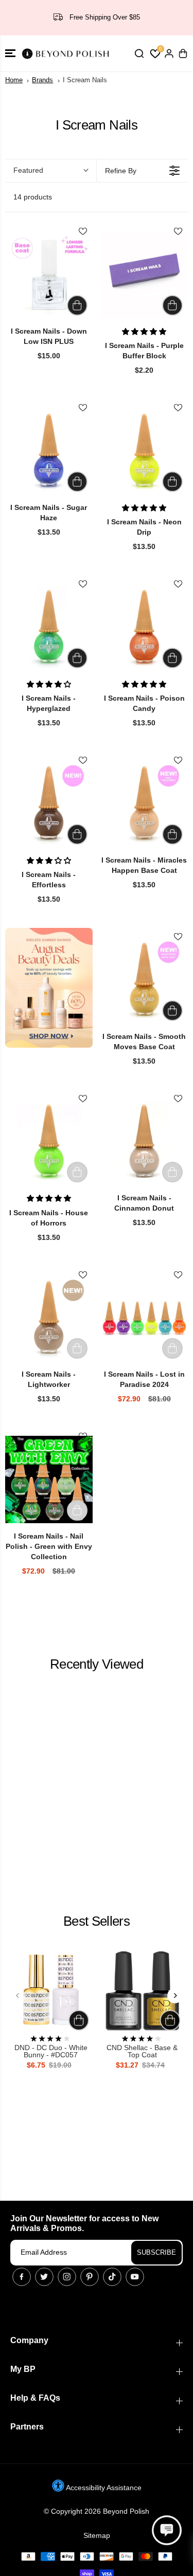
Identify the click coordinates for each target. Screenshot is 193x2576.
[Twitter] (44, 2277)
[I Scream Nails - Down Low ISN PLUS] (49, 275)
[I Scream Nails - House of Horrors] (49, 1142)
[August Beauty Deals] (49, 988)
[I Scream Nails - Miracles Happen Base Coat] (145, 803)
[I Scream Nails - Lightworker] (49, 1318)
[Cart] (183, 53)
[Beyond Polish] (67, 53)
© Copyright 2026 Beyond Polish (97, 2511)
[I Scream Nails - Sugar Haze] (49, 451)
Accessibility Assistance (103, 2488)
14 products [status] (33, 197)
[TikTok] (112, 2277)
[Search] (139, 53)
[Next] (175, 1996)
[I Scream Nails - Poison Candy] (145, 627)
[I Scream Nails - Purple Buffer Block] (145, 275)
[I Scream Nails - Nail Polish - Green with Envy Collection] (49, 1479)
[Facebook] (22, 2277)
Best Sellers (97, 1921)
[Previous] (18, 1996)
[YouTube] (135, 2277)
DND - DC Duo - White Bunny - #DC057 (51, 2051)
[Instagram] (67, 2277)
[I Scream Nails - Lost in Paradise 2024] (145, 1318)
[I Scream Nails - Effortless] (49, 803)
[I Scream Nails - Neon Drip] (145, 451)
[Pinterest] (90, 2277)
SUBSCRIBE (156, 2252)
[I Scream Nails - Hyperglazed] (49, 627)
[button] (10, 53)
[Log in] (169, 53)
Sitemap (97, 2535)
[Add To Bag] (77, 305)
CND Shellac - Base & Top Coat (142, 2051)
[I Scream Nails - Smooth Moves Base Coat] (145, 980)
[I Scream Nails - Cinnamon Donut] (145, 1142)
